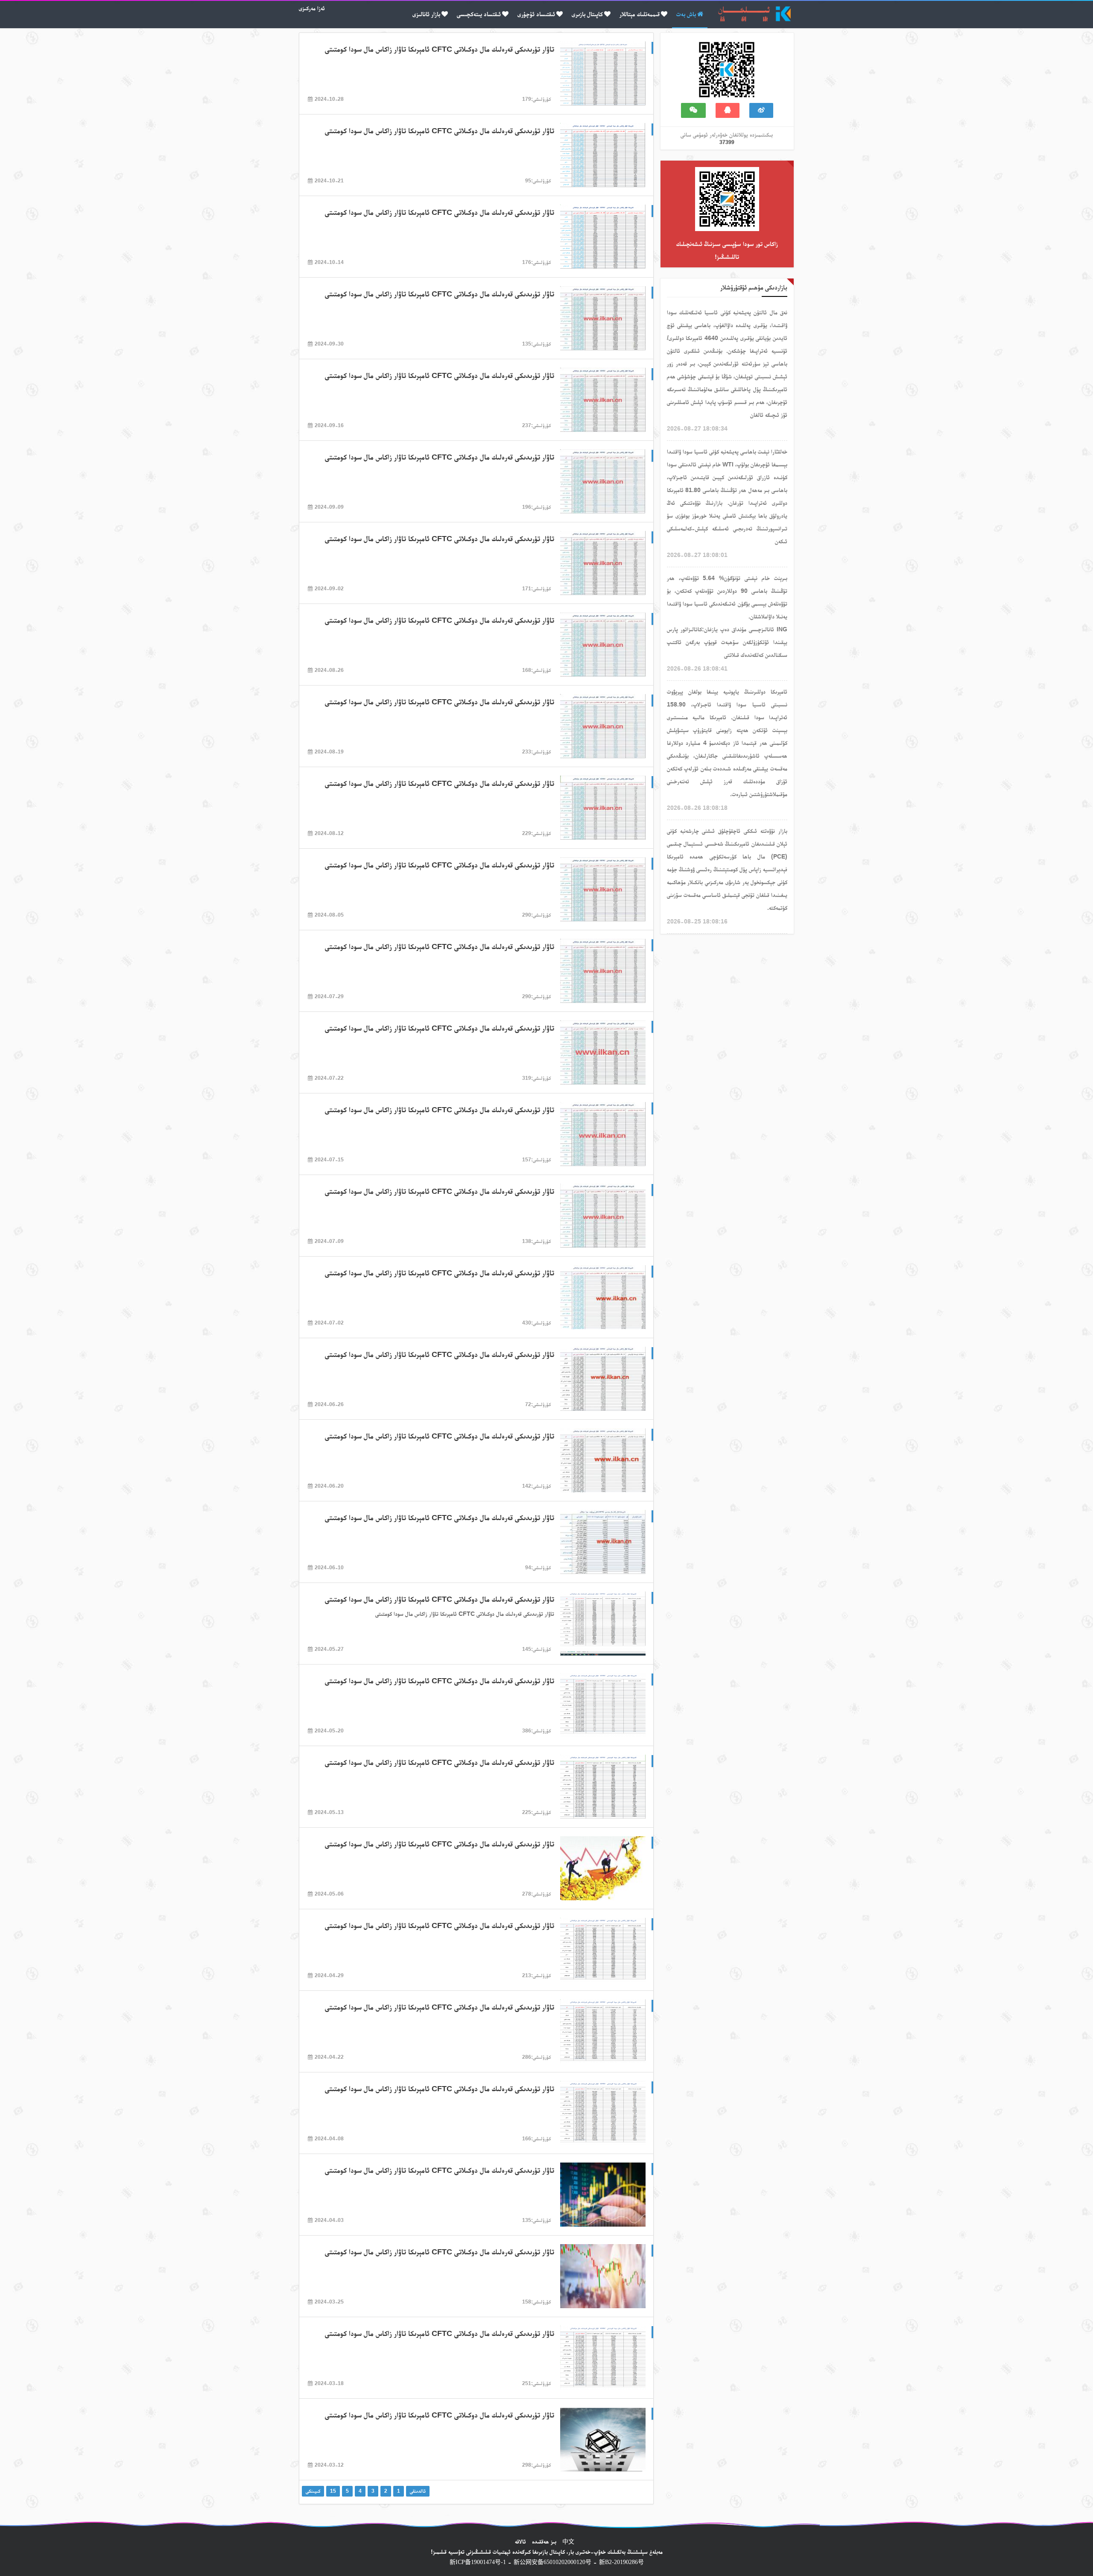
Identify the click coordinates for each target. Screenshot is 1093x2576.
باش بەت (686, 14)
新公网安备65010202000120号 (552, 2562)
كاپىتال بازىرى (587, 14)
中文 (568, 2541)
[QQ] (728, 110)
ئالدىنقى (418, 2491)
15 (333, 2491)
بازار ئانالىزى (426, 14)
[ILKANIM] (727, 56)
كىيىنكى (313, 2491)
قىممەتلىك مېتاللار (640, 14)
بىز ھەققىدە (544, 2541)
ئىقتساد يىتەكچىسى (479, 14)
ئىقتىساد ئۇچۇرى (536, 14)
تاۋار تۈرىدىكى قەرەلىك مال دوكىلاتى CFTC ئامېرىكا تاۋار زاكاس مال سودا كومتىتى (440, 49)
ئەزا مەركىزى (312, 8)
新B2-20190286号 (621, 2562)
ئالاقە (520, 2541)
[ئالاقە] (761, 110)
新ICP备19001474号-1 (478, 2562)
